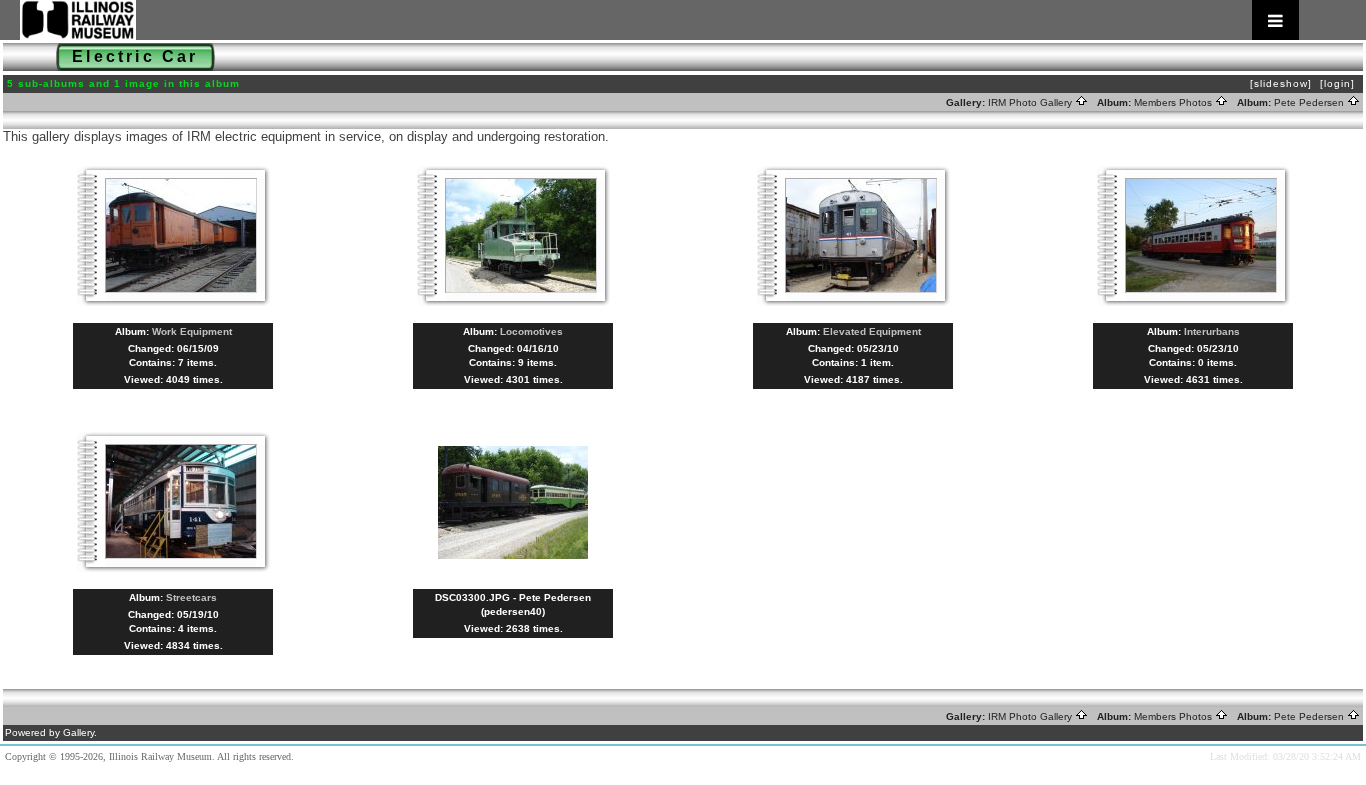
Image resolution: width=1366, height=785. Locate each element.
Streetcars (191, 597)
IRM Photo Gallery (1031, 102)
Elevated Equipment (872, 331)
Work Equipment (192, 331)
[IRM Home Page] (659, 20)
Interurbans (1212, 331)
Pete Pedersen (1310, 102)
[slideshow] (1281, 83)
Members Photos (1174, 102)
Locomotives (531, 331)
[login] (1337, 83)
